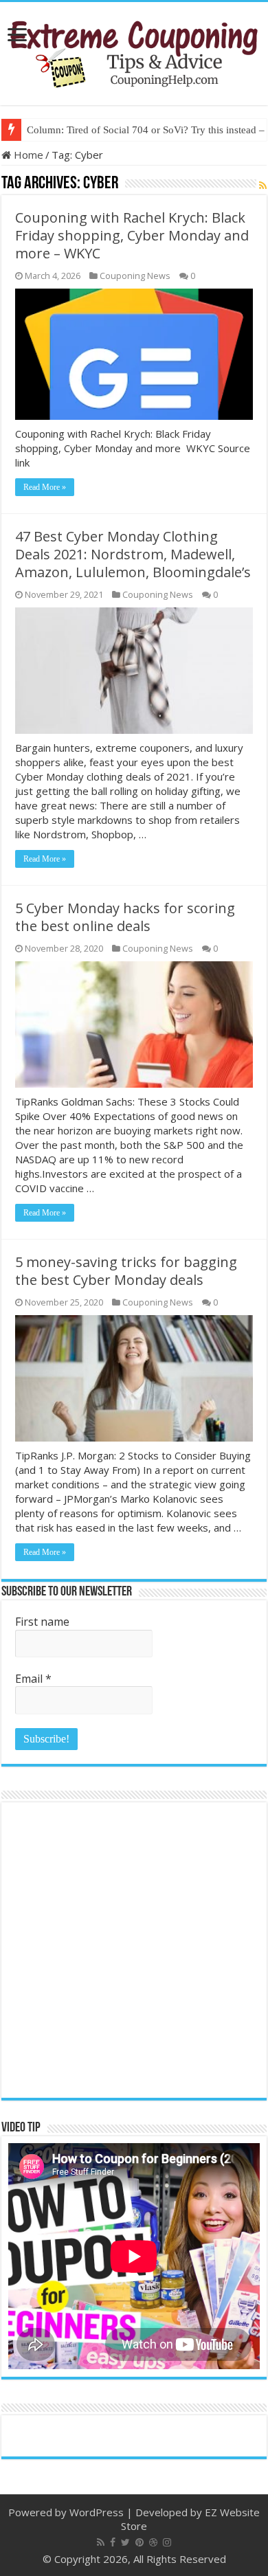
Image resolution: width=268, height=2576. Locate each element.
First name (42, 1622)
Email (33, 1679)
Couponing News (135, 276)
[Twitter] (125, 2542)
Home (27, 155)
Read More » (45, 487)
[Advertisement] (134, 1950)
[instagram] (167, 2542)
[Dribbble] (153, 2542)
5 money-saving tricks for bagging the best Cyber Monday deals (126, 1271)
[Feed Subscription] (263, 185)
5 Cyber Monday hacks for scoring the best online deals (125, 917)
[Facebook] (113, 2542)
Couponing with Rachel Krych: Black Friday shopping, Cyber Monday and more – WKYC (132, 235)
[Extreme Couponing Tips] (134, 51)
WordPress (97, 2512)
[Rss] (101, 2542)
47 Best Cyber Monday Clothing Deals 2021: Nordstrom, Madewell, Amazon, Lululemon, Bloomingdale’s (133, 554)
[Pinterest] (139, 2542)
